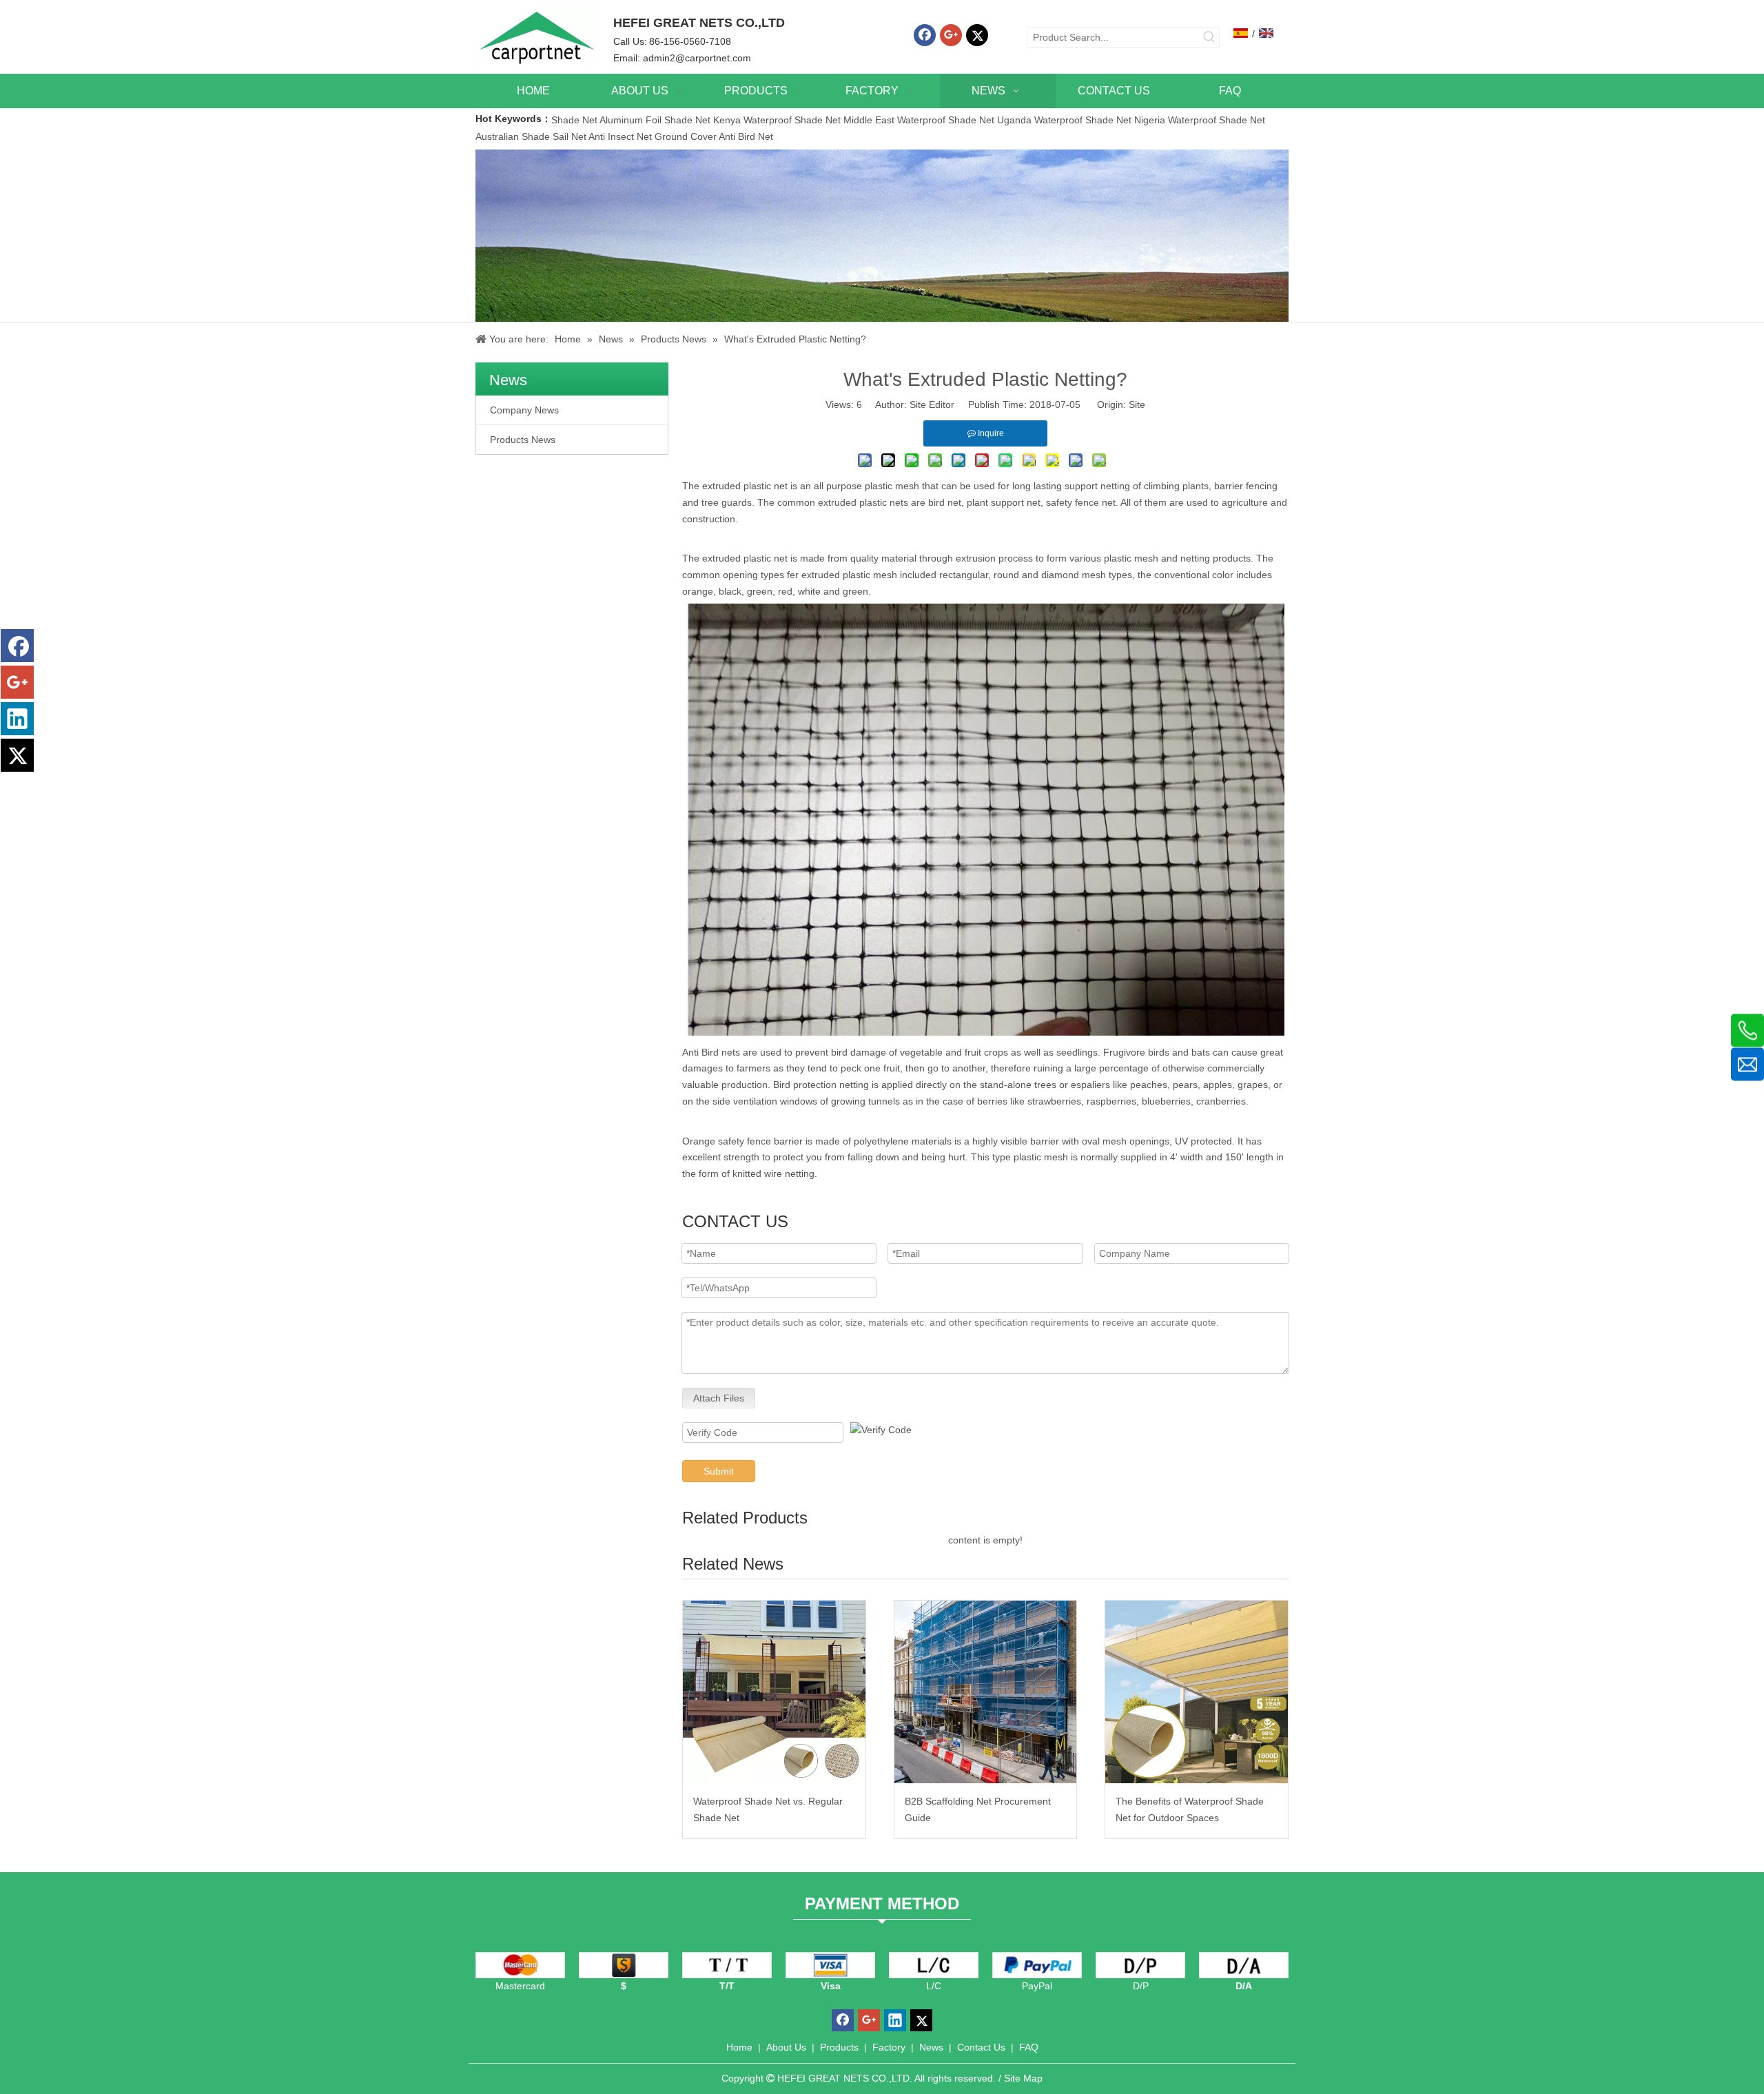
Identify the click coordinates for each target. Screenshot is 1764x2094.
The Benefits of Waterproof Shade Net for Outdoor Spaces (1190, 1809)
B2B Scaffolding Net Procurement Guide (978, 1809)
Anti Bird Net (746, 136)
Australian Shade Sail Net (531, 136)
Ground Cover (686, 136)
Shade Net (575, 120)
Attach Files (719, 1398)
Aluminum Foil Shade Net (656, 120)
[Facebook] (925, 35)
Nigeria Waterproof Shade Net (1200, 120)
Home (739, 2047)
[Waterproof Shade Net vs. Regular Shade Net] (774, 1692)
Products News (523, 440)
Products (839, 2047)
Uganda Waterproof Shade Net (1064, 120)
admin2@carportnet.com (697, 58)
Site (1137, 404)
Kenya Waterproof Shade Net (777, 120)
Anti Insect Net (620, 136)
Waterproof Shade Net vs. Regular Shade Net (768, 1809)
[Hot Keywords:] (1209, 37)
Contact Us (981, 2047)
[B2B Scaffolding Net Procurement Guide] (986, 1692)
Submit (719, 1471)
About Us (786, 2047)
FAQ (1029, 2047)
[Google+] (951, 35)
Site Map (1023, 2078)
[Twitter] (977, 35)
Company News (524, 410)
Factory (889, 2047)
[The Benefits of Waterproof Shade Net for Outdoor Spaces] (1197, 1692)
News (931, 2047)
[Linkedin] (17, 719)
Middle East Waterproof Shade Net (919, 120)
